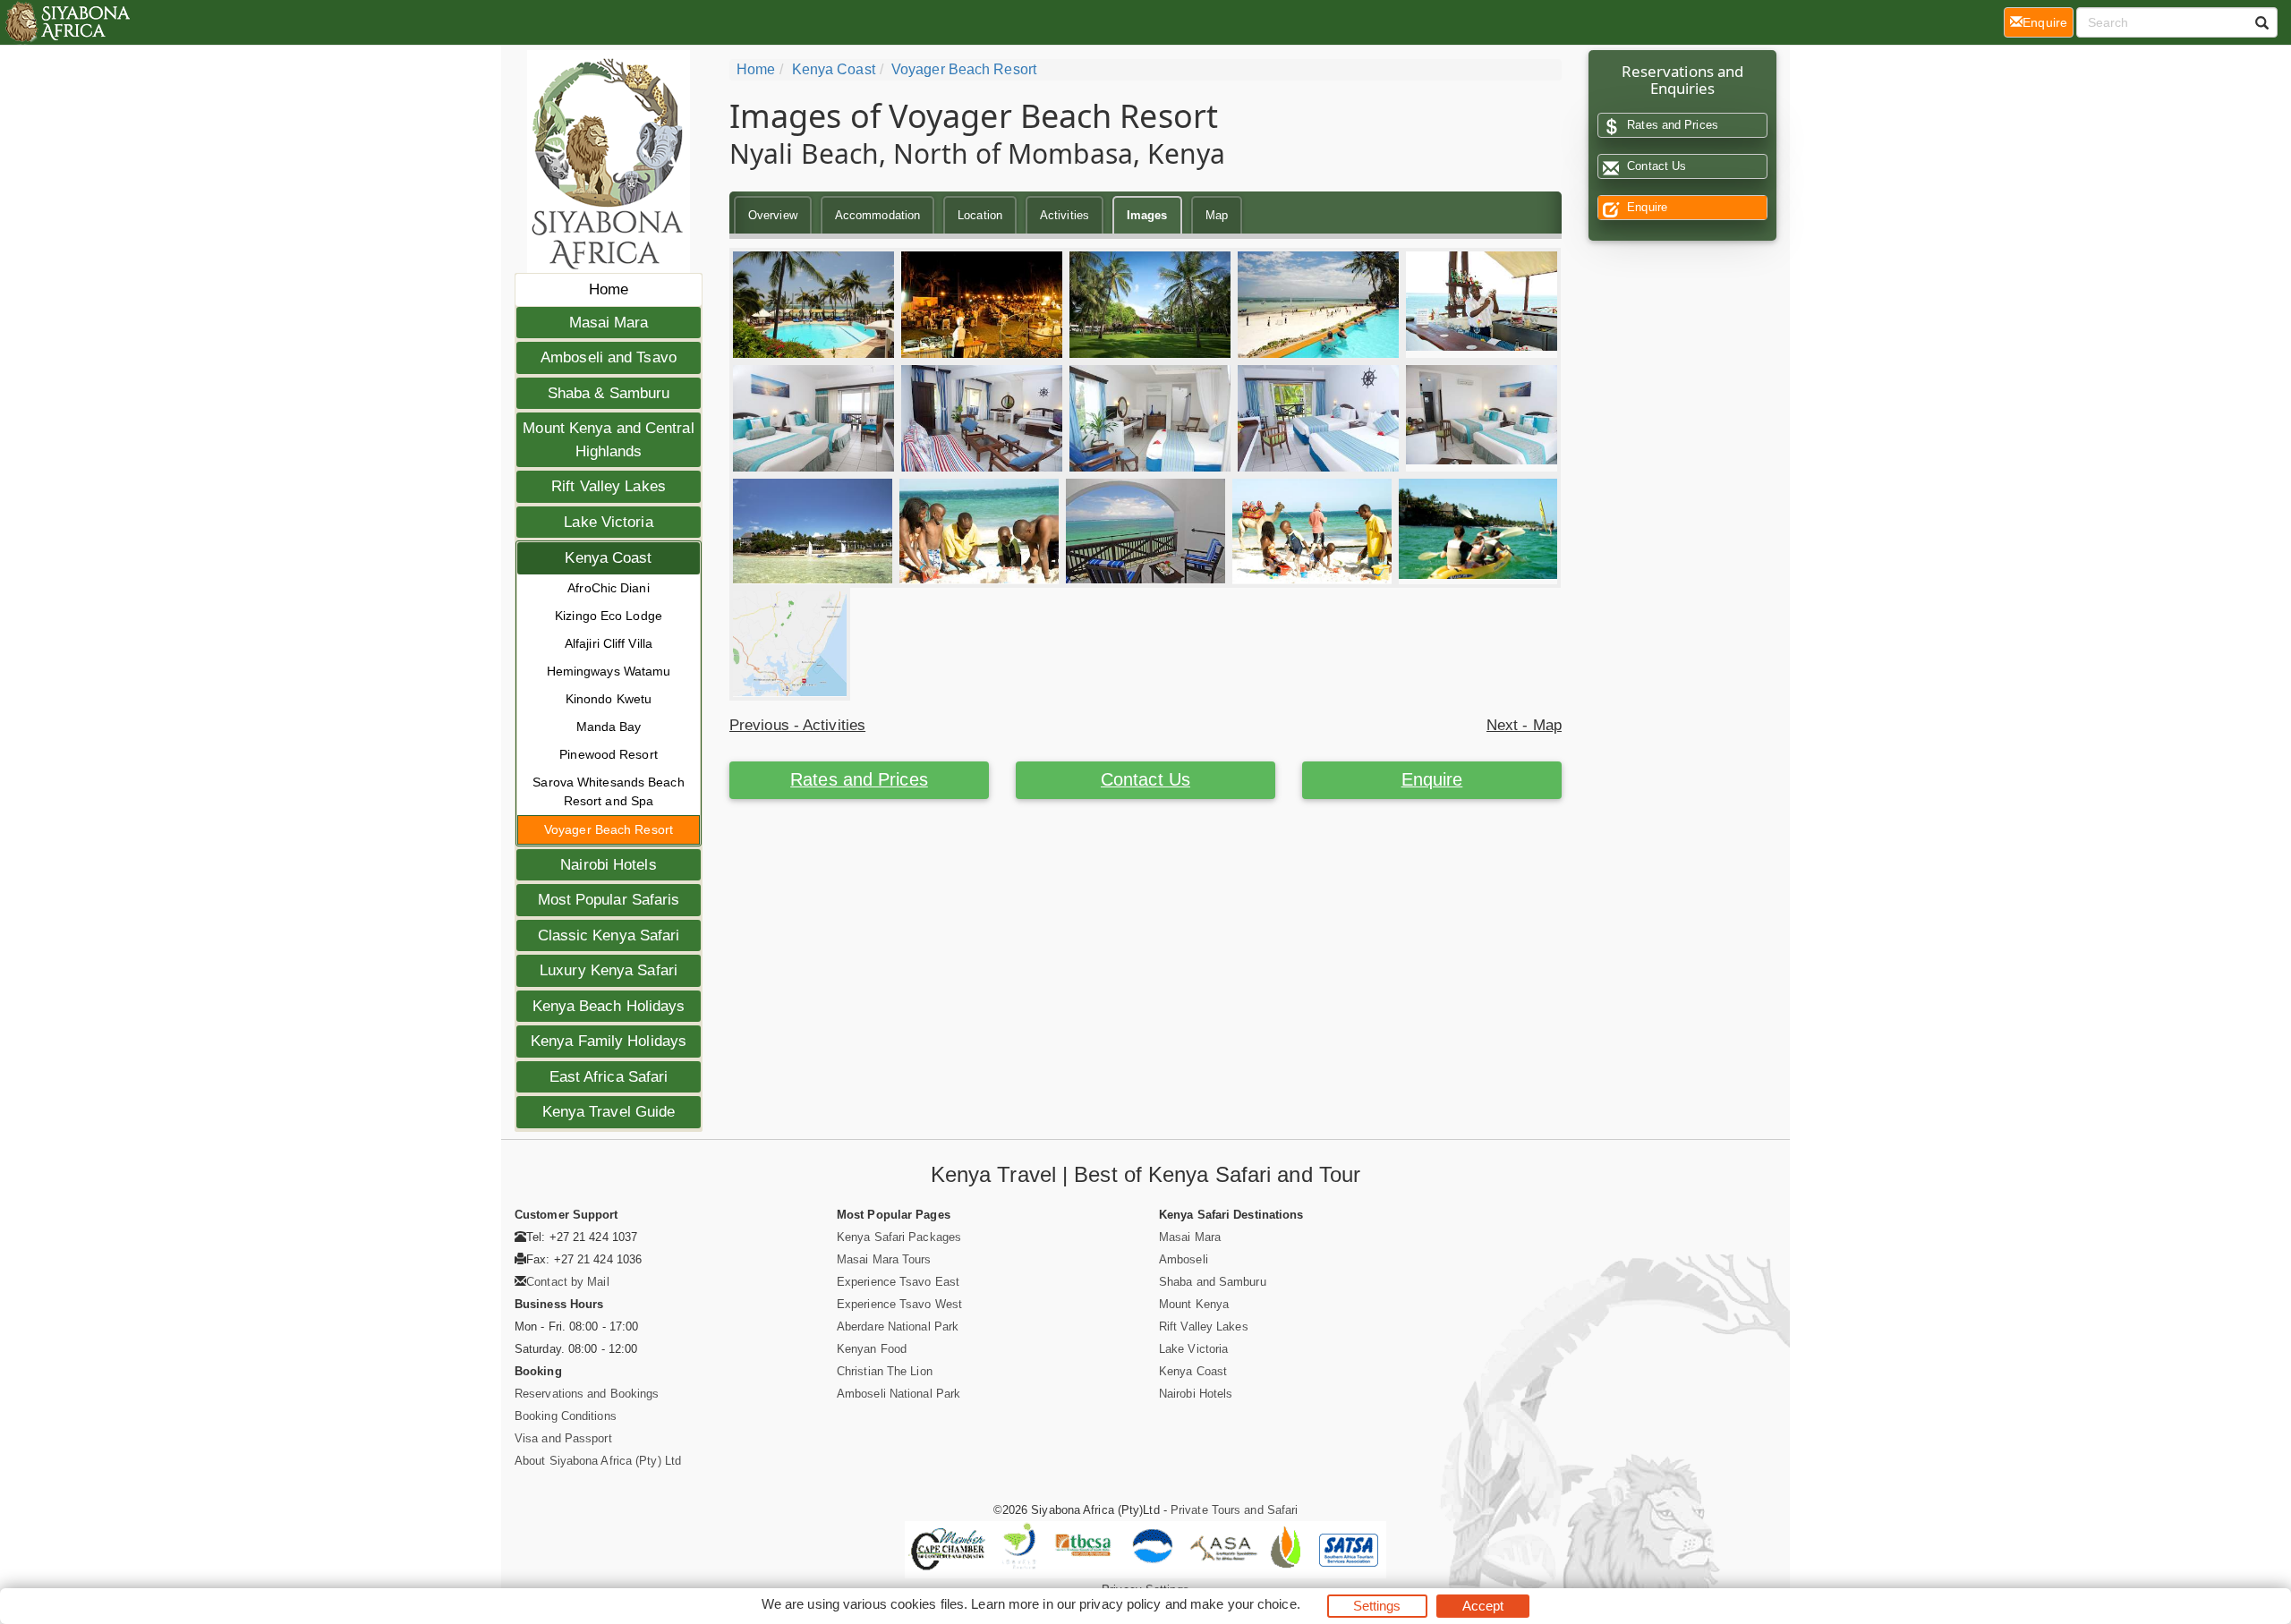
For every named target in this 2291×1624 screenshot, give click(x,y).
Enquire (1432, 779)
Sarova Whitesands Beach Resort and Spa (608, 791)
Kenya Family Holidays (609, 1041)
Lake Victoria (608, 522)
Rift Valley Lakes (609, 486)
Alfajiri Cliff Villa (609, 643)
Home (609, 289)
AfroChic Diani (608, 588)
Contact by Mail (568, 1282)
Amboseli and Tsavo (609, 357)
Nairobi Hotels (608, 865)
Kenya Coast (608, 558)
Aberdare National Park (898, 1326)
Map (1217, 215)
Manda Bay (609, 727)
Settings (1377, 1606)
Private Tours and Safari (1234, 1510)
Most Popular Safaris (609, 900)
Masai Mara (609, 323)
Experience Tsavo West (899, 1304)
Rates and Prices (859, 779)
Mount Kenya (1194, 1304)
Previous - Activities (797, 725)
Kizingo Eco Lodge (609, 616)
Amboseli (1184, 1259)
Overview (773, 215)
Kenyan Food (872, 1349)
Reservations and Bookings (587, 1394)
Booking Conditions (566, 1416)
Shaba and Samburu (1213, 1282)
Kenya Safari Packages (899, 1237)
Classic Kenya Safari (609, 935)
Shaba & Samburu (609, 393)
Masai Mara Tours (884, 1259)
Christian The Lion (885, 1371)
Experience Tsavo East (898, 1282)
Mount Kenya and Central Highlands (608, 440)
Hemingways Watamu (609, 671)
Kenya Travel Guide (609, 1112)
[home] (67, 22)
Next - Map (1524, 725)
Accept (1483, 1606)
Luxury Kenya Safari (609, 970)
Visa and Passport (563, 1438)
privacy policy (1120, 1604)
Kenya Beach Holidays (609, 1006)
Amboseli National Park (899, 1394)
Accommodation (877, 215)
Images (1147, 215)
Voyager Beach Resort (609, 829)
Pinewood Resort (609, 754)
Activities (1065, 215)
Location (980, 215)
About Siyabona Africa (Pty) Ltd (598, 1461)
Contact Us (1145, 779)
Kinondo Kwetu (609, 699)
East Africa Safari (609, 1077)
